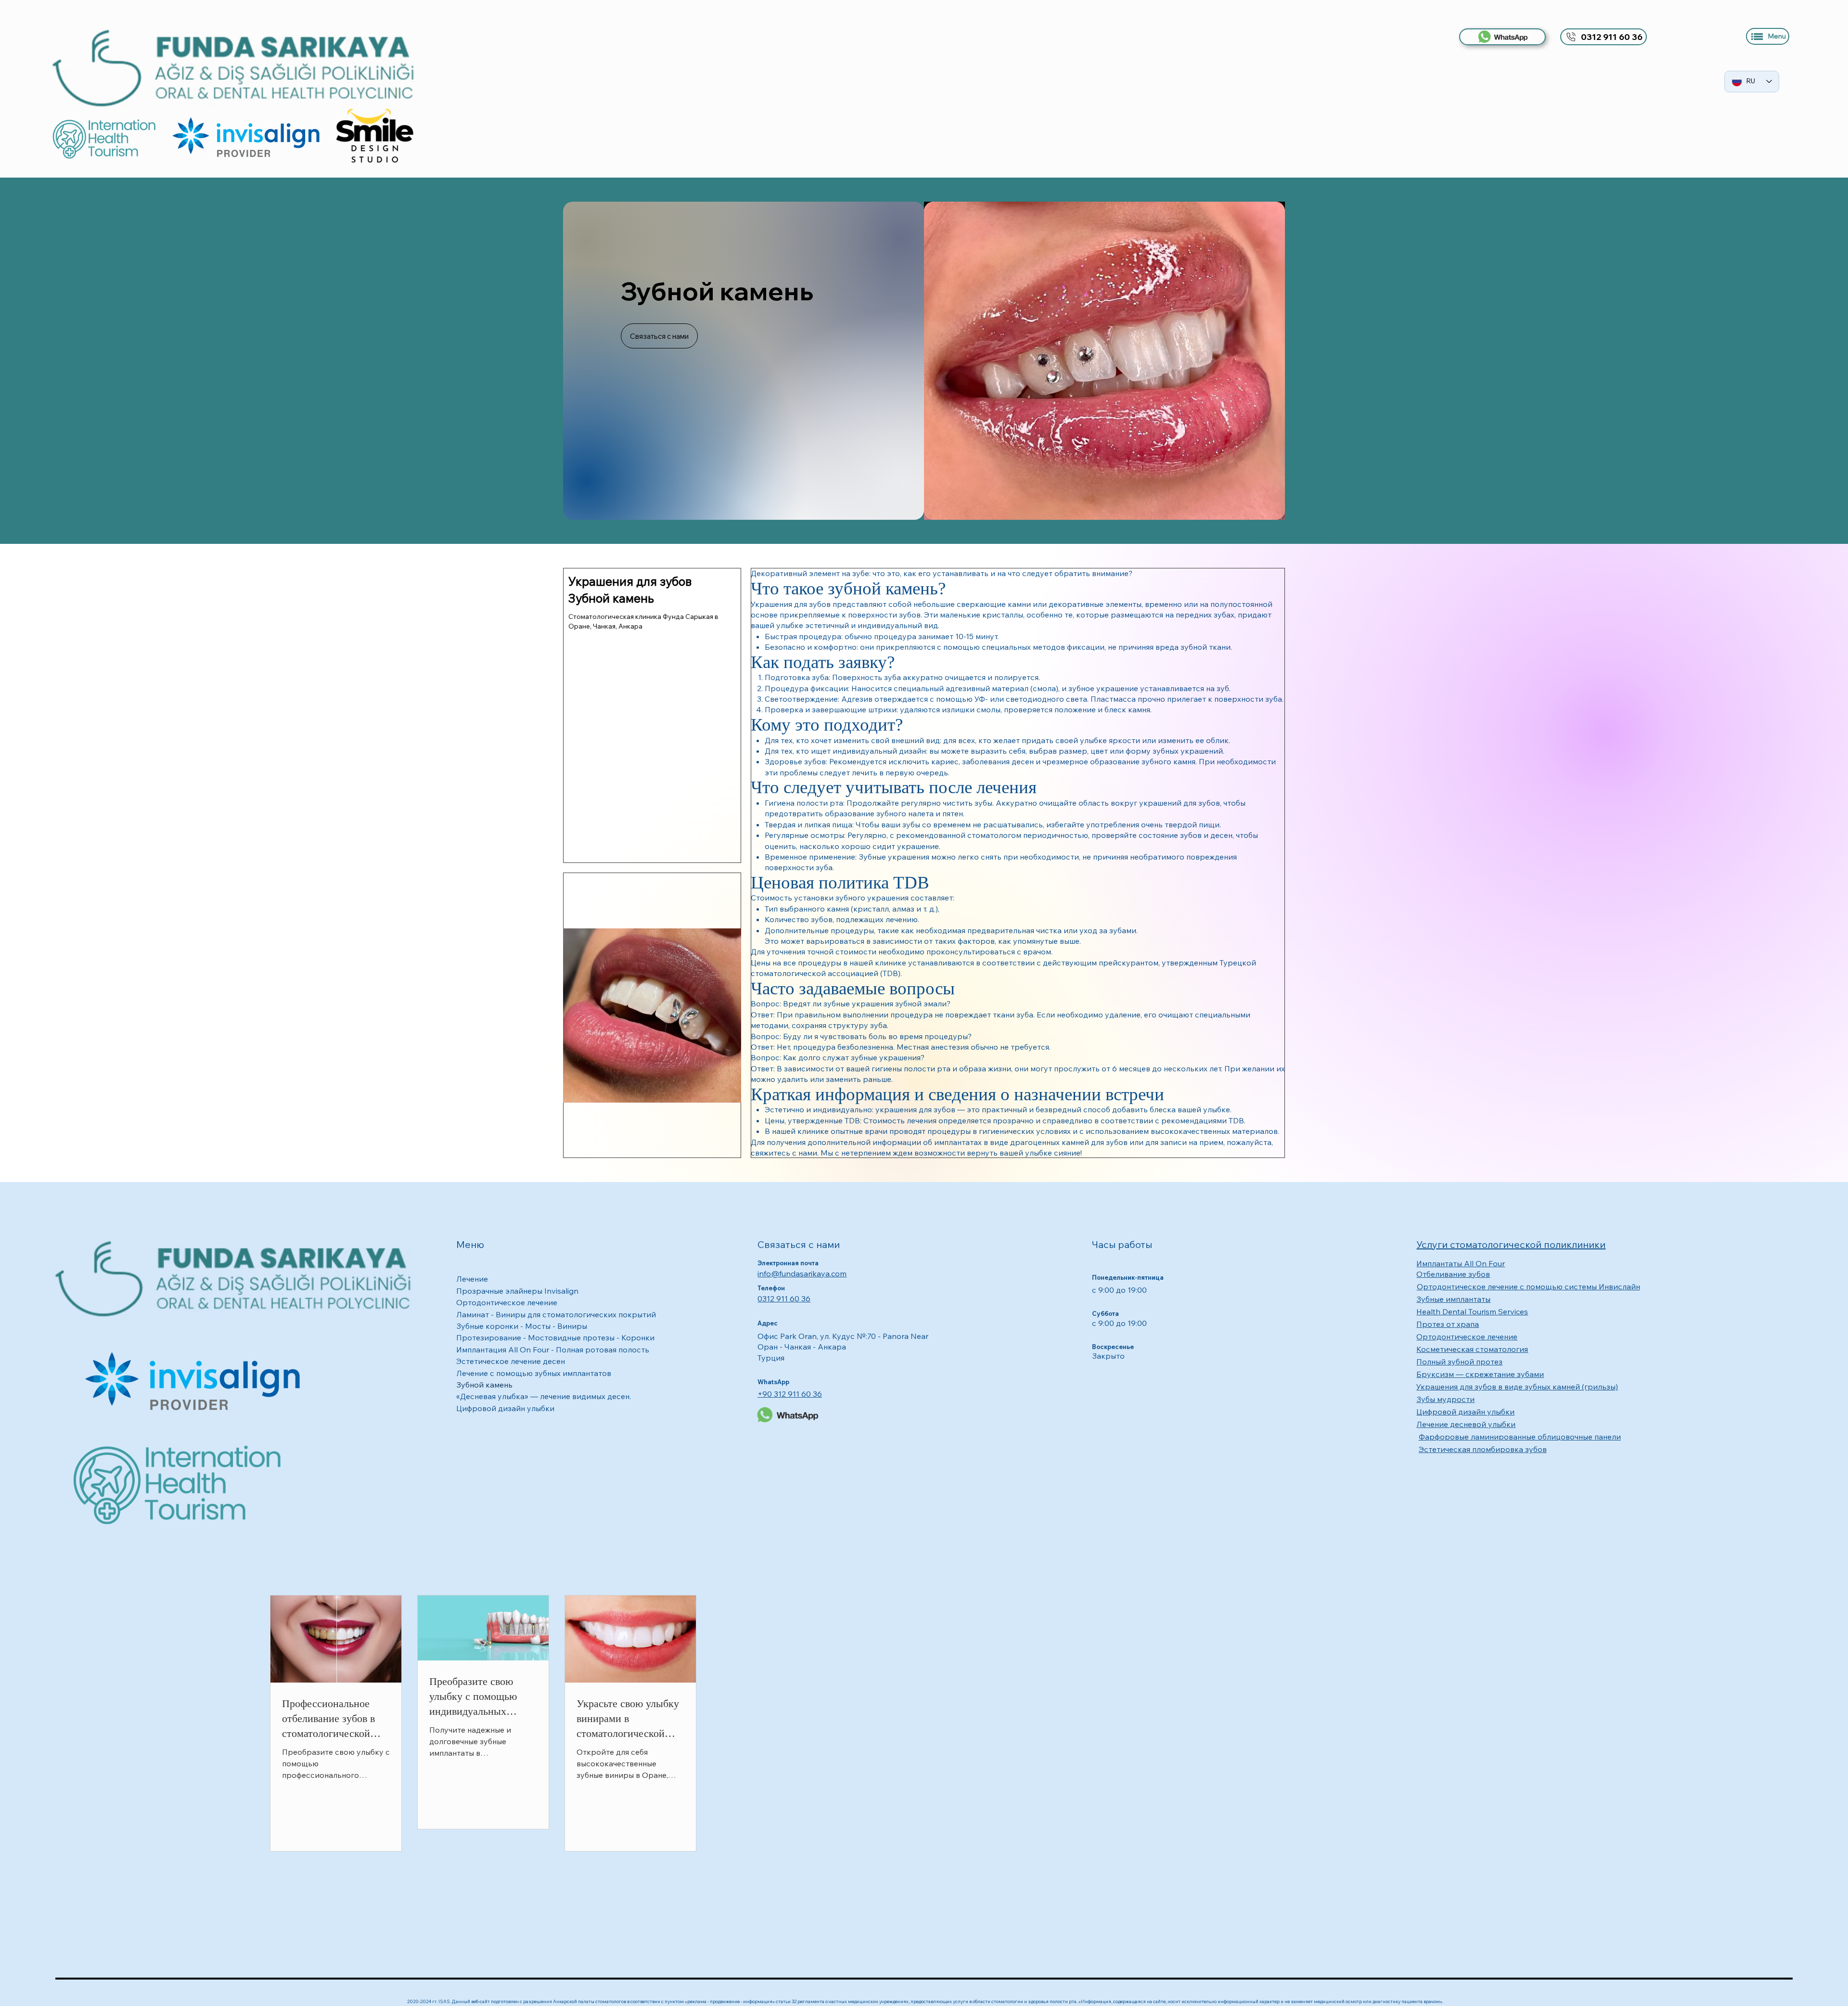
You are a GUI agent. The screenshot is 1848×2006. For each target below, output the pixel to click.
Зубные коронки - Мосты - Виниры (522, 1326)
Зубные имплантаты (1453, 1299)
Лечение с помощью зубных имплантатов (534, 1373)
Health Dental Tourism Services (1472, 1312)
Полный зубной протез (1459, 1362)
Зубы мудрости (1445, 1399)
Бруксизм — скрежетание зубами (1480, 1374)
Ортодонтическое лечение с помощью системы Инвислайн (1528, 1286)
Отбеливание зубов (1453, 1274)
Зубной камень (484, 1385)
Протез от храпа (1448, 1324)
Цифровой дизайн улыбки (505, 1408)
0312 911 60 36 (784, 1299)
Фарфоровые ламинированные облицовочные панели (1520, 1437)
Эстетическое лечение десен (511, 1361)
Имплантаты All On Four (1461, 1263)
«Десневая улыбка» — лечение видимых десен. (544, 1396)
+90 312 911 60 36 (790, 1394)
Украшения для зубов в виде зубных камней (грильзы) (1517, 1387)
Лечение (472, 1279)
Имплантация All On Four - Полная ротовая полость (553, 1350)
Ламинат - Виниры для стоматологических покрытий (556, 1314)
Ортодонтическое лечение (507, 1302)
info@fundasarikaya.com (802, 1273)
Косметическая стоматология (1472, 1349)
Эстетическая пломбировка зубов (1483, 1449)
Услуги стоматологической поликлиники (1511, 1244)
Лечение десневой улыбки (1466, 1424)
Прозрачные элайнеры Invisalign (517, 1291)
